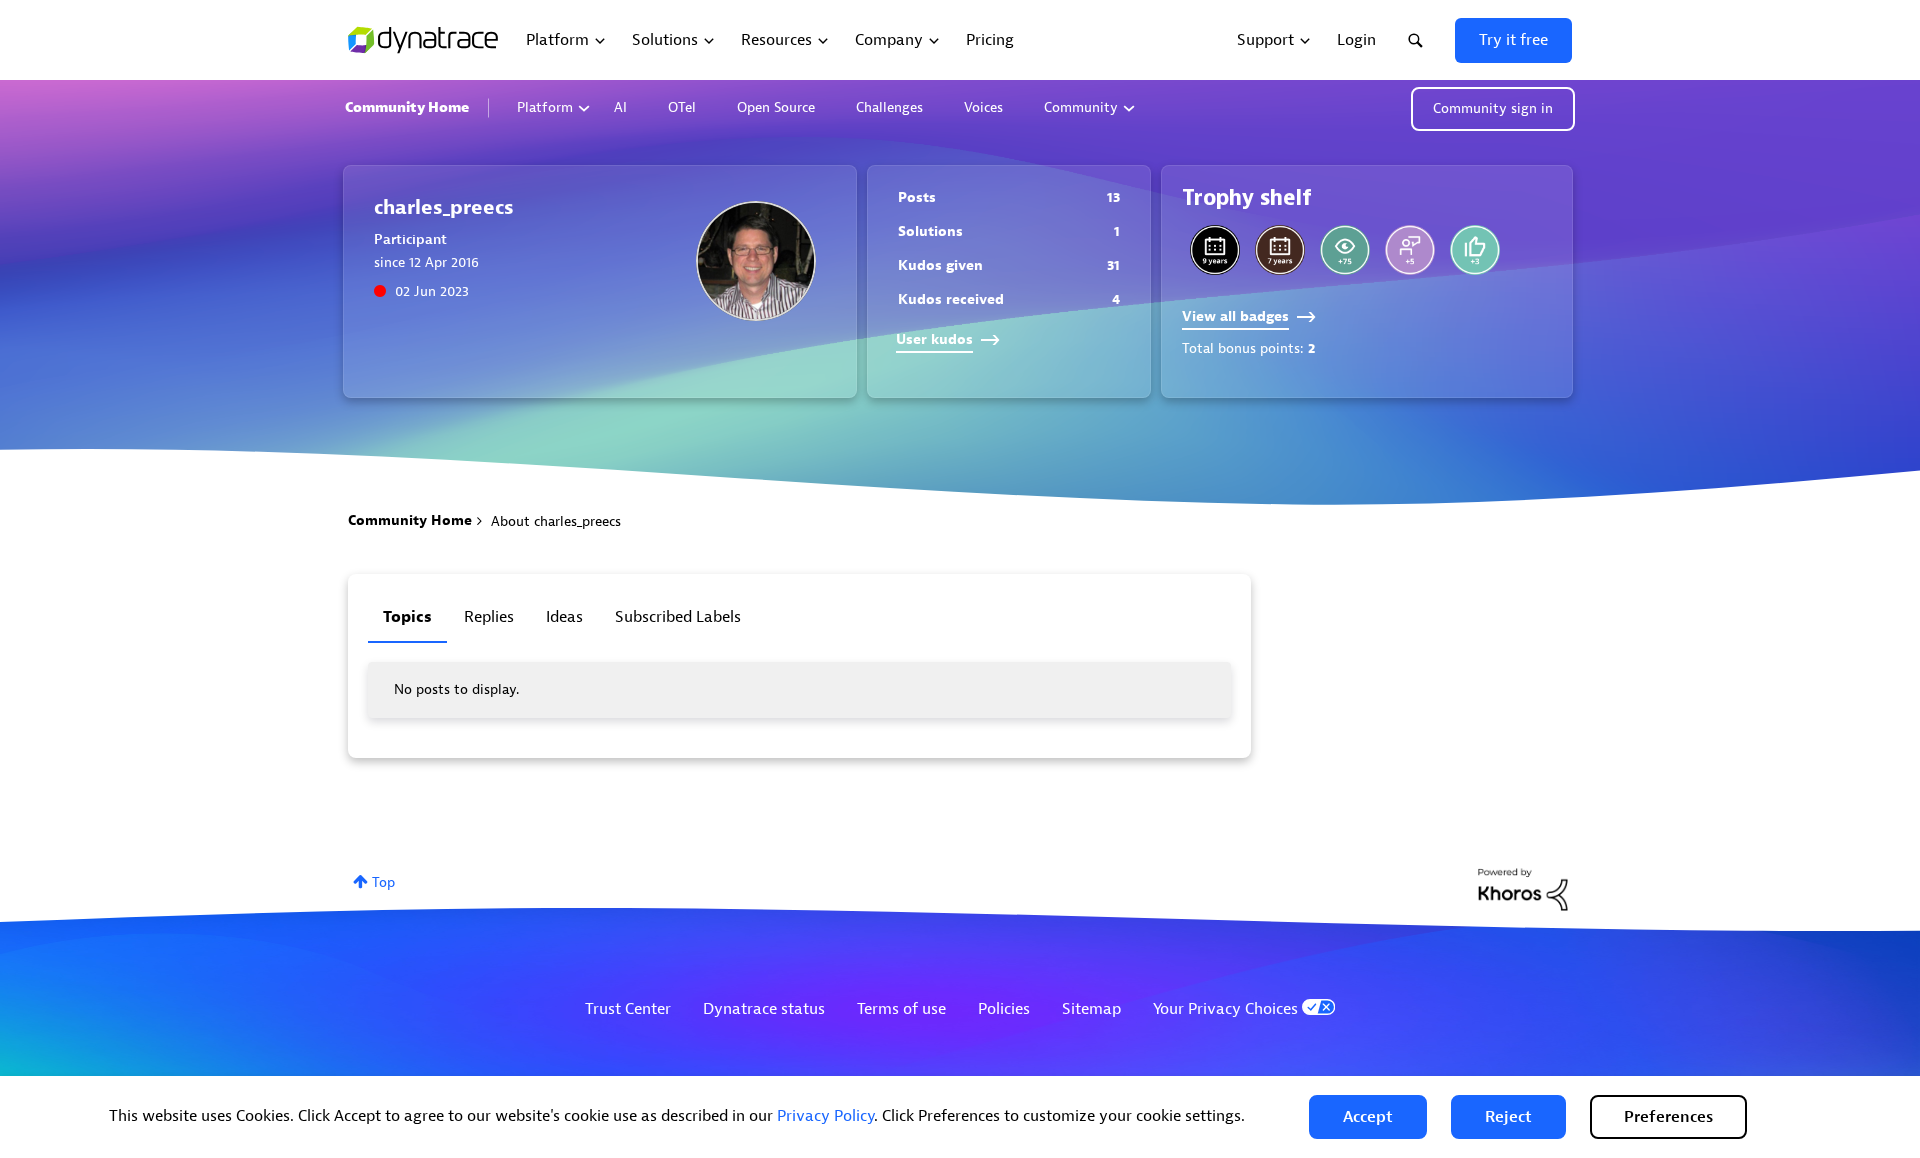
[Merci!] (1410, 250)
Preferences (1668, 1117)
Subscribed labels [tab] (678, 617)
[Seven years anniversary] (1280, 250)
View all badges (1235, 316)
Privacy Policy (825, 1116)
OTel (682, 107)
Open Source (776, 107)
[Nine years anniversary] (1215, 250)
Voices (983, 107)
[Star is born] (1475, 250)
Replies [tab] (489, 617)
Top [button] (383, 882)
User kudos (934, 339)
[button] (1368, 1117)
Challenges (889, 107)
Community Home (407, 107)
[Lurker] (1345, 250)
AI (620, 107)
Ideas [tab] (564, 617)
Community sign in (1493, 108)
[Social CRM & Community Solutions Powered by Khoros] (1523, 888)
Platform (545, 107)
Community (1081, 107)
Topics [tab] (407, 617)
